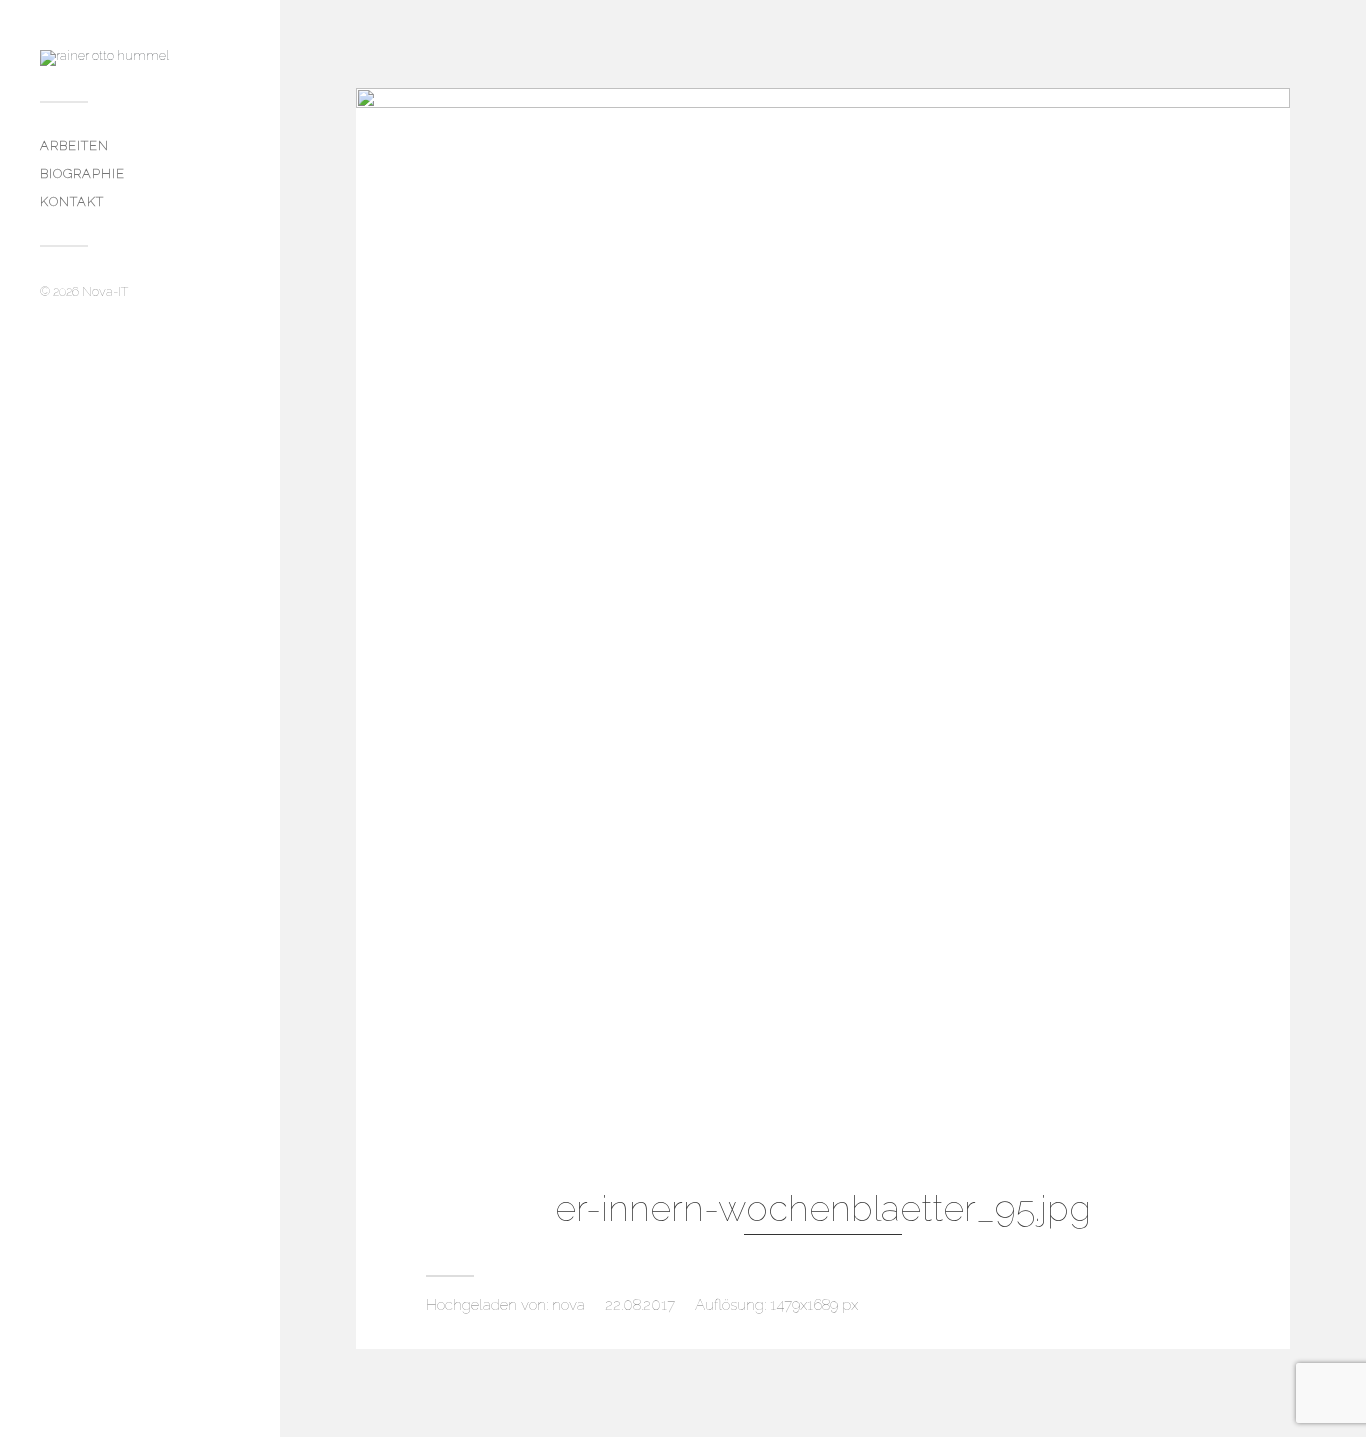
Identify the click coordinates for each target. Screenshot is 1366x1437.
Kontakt (72, 201)
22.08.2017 (640, 1305)
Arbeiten (74, 145)
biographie (82, 173)
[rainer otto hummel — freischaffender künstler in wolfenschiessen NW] (140, 58)
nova (568, 1305)
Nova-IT (105, 291)
